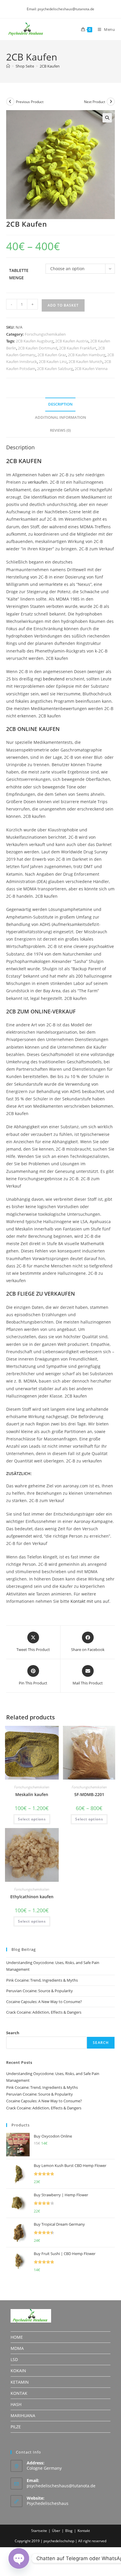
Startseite (39, 2531)
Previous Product (30, 102)
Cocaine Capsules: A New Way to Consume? (44, 2002)
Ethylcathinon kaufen (32, 1897)
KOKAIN (18, 2371)
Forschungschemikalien (45, 334)
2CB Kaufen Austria (72, 341)
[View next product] (111, 102)
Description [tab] (60, 404)
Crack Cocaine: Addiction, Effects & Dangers (44, 2012)
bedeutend (54, 679)
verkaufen (38, 482)
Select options (32, 1819)
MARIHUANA (23, 2416)
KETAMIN (20, 2382)
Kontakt (84, 2531)
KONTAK (19, 2393)
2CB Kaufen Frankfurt (78, 348)
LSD (14, 2359)
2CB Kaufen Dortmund (38, 348)
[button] (107, 118)
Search (13, 2033)
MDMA (17, 2348)
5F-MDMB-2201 (89, 1794)
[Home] (8, 66)
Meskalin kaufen (32, 1794)
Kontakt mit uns (86, 1601)
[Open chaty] (19, 2558)
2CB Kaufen (50, 66)
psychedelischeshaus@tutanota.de (61, 2486)
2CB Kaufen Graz (52, 355)
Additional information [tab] (60, 417)
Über (56, 2531)
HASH (16, 2404)
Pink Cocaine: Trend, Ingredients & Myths (42, 1980)
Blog (69, 2531)
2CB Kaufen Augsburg (35, 341)
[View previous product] (10, 102)
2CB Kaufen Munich (85, 361)
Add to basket (63, 305)
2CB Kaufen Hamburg (87, 355)
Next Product (95, 102)
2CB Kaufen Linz (53, 361)
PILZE (16, 2427)
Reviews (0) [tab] (60, 430)
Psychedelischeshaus (48, 2503)
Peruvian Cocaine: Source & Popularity (40, 1991)
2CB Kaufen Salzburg (55, 369)
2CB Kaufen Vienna (91, 369)
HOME (17, 2337)
